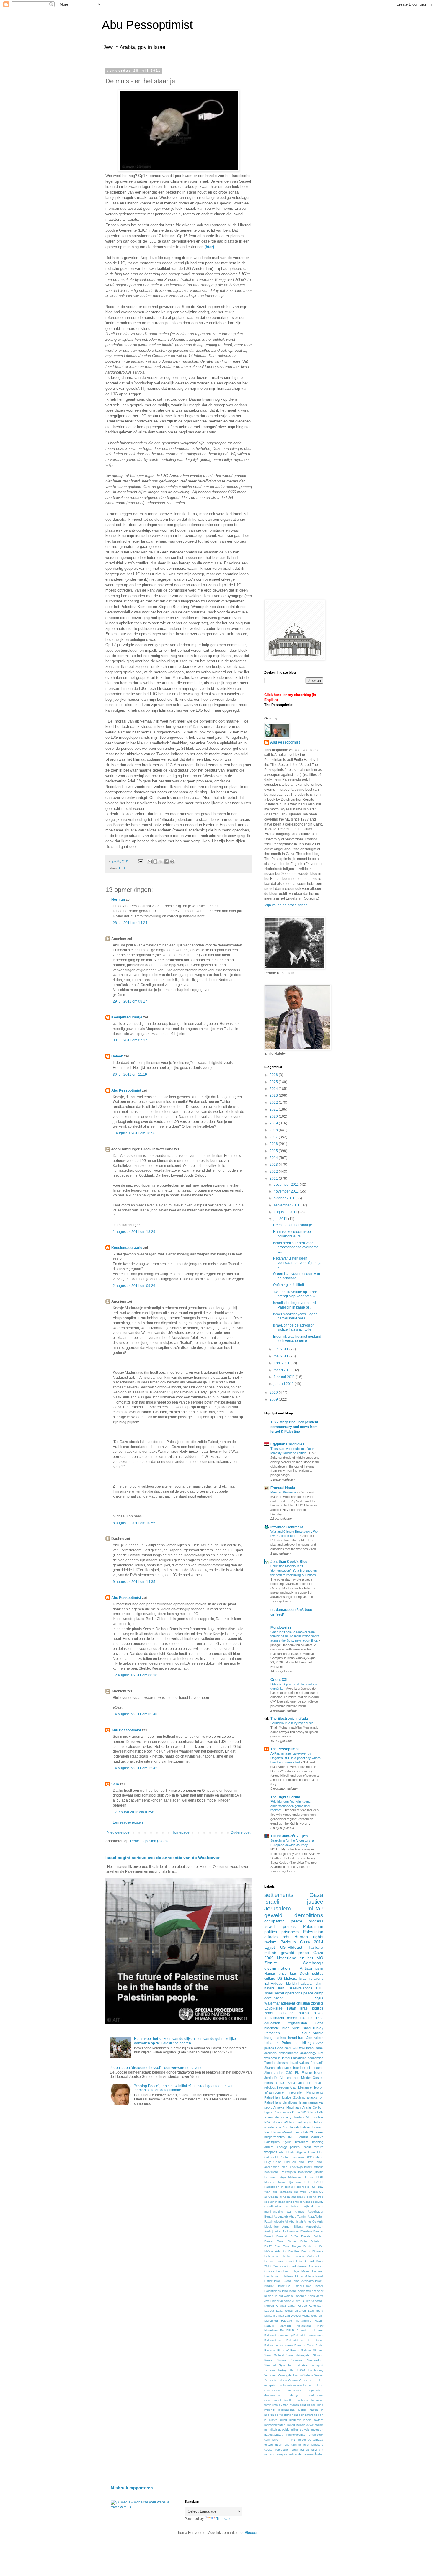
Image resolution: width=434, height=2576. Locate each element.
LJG (122, 868)
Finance (318, 2251)
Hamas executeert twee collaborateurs (292, 1234)
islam (303, 2102)
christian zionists (310, 2003)
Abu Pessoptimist (147, 25)
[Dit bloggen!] (155, 862)
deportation (315, 2390)
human (284, 2405)
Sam (115, 1784)
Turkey (282, 2370)
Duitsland (317, 2241)
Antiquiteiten (315, 2227)
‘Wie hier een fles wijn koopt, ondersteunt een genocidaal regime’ (291, 1806)
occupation (274, 1921)
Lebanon (271, 2043)
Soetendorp (315, 2360)
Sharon (269, 2068)
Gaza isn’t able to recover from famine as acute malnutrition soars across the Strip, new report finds (295, 1636)
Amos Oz (310, 2222)
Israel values (299, 2063)
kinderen (295, 2420)
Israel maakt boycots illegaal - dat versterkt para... (297, 1316)
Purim (319, 2345)
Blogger (251, 2533)
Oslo (307, 2182)
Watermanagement (280, 2003)
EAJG (268, 2246)
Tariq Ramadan (282, 2192)
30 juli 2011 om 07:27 (130, 1040)
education (272, 2023)
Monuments (315, 2092)
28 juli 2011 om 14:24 (130, 923)
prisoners (290, 1932)
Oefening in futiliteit (288, 1285)
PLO (320, 2018)
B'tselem (306, 2231)
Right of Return (288, 2350)
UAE (292, 2370)
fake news (316, 2400)
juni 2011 (282, 1349)
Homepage (181, 1832)
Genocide (279, 2266)
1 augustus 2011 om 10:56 (134, 1133)
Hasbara (315, 1947)
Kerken (269, 2306)
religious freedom (276, 2087)
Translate (224, 2519)
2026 (274, 1075)
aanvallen (317, 2380)
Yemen (292, 2018)
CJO (289, 2073)
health (319, 2083)
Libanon (300, 2311)
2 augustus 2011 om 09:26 (134, 1286)
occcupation (274, 1998)
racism (270, 1942)
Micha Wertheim (313, 2316)
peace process (307, 1921)
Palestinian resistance (308, 2335)
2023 (274, 1095)
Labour (269, 2311)
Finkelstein (271, 2256)
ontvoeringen (273, 2445)
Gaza (316, 1895)
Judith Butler (301, 2301)
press (304, 1953)
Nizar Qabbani (289, 2182)
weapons (271, 2152)
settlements (279, 1895)
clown (319, 2385)
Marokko (317, 2137)
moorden (317, 2430)
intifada (280, 2202)
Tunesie (270, 2370)
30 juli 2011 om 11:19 (130, 1075)
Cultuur (269, 2157)
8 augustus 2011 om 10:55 (134, 1523)
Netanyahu (304, 2326)
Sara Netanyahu (298, 2355)
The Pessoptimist (279, 705)
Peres (269, 2083)
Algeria (301, 2152)
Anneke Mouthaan (287, 2107)
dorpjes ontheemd (307, 2395)
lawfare (318, 2420)
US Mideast (287, 1979)
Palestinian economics (307, 2058)
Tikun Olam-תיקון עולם (289, 1836)
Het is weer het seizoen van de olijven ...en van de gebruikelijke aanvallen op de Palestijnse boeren (185, 2041)
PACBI (319, 2182)
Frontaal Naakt (283, 1488)
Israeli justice (294, 1902)
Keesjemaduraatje (127, 1017)
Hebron (318, 2087)
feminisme (271, 2405)
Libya (282, 2177)
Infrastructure (274, 2092)
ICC (312, 2132)
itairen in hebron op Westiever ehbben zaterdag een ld (294, 2415)
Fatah (292, 2008)
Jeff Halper (272, 2301)
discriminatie (273, 2395)
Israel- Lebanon (279, 2013)
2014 (274, 1158)
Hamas (270, 1974)
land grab (293, 2202)
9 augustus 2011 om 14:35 (134, 1582)
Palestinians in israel (305, 2340)
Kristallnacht (274, 2018)
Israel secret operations (283, 1993)
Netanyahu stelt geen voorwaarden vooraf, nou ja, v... (298, 1263)
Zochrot (299, 2097)
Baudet (318, 2231)
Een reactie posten (128, 1822)
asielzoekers (306, 2385)
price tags (288, 1974)
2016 (274, 1144)
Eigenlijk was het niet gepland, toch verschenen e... (298, 1339)
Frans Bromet (285, 2261)
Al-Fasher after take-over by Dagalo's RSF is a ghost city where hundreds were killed (296, 1758)
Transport (317, 2365)
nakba (304, 2013)
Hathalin (288, 2276)
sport (268, 2107)
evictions (302, 2400)
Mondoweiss (281, 1627)
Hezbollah (301, 2132)
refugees (306, 2202)
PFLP (290, 2330)
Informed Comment (287, 1527)
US (321, 2192)
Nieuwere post (119, 1832)
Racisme (270, 2350)
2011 (274, 1178)
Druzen (293, 2241)
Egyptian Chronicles (287, 1444)
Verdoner (270, 2375)
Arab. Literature (301, 2087)
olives (319, 2013)
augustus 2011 (286, 1212)
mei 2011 (282, 1356)
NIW (267, 2122)
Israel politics (311, 2008)
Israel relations (311, 1979)
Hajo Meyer (301, 2271)
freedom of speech (308, 2068)
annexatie (298, 2197)
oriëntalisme (293, 2445)
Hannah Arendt (282, 2132)
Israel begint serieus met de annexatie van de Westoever (162, 1858)
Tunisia (269, 2063)
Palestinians (273, 2340)
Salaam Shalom (312, 2350)
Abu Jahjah (291, 2127)
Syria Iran (286, 2365)
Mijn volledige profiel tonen (286, 905)
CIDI (320, 1988)
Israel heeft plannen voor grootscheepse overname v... (296, 1247)
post (306, 2445)
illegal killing (315, 2405)
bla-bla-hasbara (299, 1984)
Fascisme (298, 2157)
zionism (282, 2063)
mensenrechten (275, 2425)
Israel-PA (284, 2286)
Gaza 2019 (300, 2112)
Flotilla (286, 2256)
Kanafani (317, 2301)
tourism (269, 2454)
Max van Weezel (290, 2316)
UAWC (302, 2370)
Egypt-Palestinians (278, 2112)
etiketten (288, 2400)
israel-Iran (296, 2038)
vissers (309, 2454)
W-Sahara (306, 2375)
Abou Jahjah (274, 2073)
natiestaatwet (273, 2435)
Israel (310, 2048)
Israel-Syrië (291, 2028)
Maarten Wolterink (284, 1492)
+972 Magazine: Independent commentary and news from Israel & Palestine (294, 1427)
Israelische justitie (311, 2172)
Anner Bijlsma (293, 2227)
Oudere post (240, 1832)
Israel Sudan (283, 2281)
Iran (281, 1988)
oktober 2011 (285, 1198)
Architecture (291, 2231)
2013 (274, 1165)
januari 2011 (284, 1384)
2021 (274, 1109)
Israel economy (303, 2281)
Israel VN (316, 2112)
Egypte (307, 2073)
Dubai (304, 2241)
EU (297, 2073)
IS (296, 2276)
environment (273, 2400)
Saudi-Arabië (313, 2033)
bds (286, 1937)
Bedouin (288, 1942)
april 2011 (282, 1363)
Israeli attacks (314, 2167)
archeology (308, 2053)
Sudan (277, 2122)
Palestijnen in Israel (278, 2187)
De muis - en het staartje (293, 1225)
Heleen (117, 1056)
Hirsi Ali (290, 2162)
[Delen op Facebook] (167, 862)
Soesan (297, 2360)
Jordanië (317, 2063)
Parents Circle (304, 2345)
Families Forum (299, 2251)
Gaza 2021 (283, 2048)
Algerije (279, 2222)
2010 (274, 1393)
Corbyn (318, 2107)
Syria (319, 1998)
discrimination (277, 1968)
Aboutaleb (281, 2216)
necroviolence (296, 2435)
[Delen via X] (161, 862)
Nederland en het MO (300, 1958)
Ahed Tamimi (298, 2216)
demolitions (309, 1915)
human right (298, 2405)
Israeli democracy (278, 2117)
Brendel (282, 2236)
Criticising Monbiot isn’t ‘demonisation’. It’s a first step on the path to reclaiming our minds (294, 1571)
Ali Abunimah (294, 2222)
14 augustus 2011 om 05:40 (135, 1714)
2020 (274, 1116)
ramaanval (316, 2102)
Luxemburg (316, 2311)
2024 (274, 1089)
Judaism (302, 2137)
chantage (284, 2068)
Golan (278, 2162)
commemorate (274, 2390)
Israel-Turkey (313, 2028)
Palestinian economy (278, 2335)
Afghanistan (297, 2023)
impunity (270, 2410)
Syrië (287, 2142)
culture (270, 1979)
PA (282, 2330)
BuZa (294, 2236)
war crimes (296, 2211)
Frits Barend (305, 2261)
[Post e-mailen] (140, 861)
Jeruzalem (315, 2038)
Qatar (280, 2083)
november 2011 (287, 1191)
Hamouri (318, 2271)
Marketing (271, 2316)
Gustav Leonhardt (277, 2271)
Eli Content (283, 2157)
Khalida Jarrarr (286, 2306)
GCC (309, 2157)
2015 (274, 1151)
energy (282, 2147)
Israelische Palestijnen (280, 2172)
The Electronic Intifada (289, 1719)
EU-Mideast (274, 1984)
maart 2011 (283, 1370)
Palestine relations (310, 2330)
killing (283, 2420)
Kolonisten (316, 2306)
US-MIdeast (291, 1947)
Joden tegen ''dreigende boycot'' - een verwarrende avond (156, 2068)
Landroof (270, 2177)
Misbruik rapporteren (132, 2488)
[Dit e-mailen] (150, 862)
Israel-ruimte (303, 2286)
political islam (300, 2147)
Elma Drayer (292, 2246)
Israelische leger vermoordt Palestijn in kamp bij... (295, 1305)
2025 (274, 1082)
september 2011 (287, 1205)
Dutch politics (311, 1974)
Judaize (286, 2301)
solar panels (301, 2450)
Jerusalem (278, 1908)
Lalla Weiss (284, 2311)
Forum (269, 2261)
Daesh (306, 2236)
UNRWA (299, 2048)
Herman (118, 900)
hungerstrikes (275, 2038)
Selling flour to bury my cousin (292, 1723)
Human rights (309, 1937)
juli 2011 (281, 1219)
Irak (303, 2018)
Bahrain (306, 2127)
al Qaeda (271, 2197)
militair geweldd (279, 2430)
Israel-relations (300, 1988)
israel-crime (273, 2127)
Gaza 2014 (312, 1942)
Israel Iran (306, 2162)
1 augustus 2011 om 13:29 (134, 1232)
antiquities (271, 2385)
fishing (319, 2122)
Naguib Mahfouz (278, 2326)
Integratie (295, 2092)
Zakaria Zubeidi (299, 2380)
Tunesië (313, 2192)
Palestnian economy (279, 2345)
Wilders (289, 2122)
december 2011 (287, 1185)
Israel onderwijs (292, 2167)
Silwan (282, 2360)
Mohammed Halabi (309, 2321)
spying (316, 2450)
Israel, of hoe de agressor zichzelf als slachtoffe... (294, 1327)
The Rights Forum (285, 1797)
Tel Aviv (302, 2365)
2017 (274, 1137)
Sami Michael (274, 2355)
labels (307, 2420)
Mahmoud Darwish (301, 2177)
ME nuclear (315, 2117)
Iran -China (306, 2276)
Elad (278, 2246)
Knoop (302, 2306)
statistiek (292, 2206)
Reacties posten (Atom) (149, 1841)
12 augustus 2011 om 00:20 (135, 1675)
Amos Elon (315, 2152)
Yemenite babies (276, 2380)
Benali (269, 2236)
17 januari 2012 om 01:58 (133, 1812)
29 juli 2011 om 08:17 (130, 1001)
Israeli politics (280, 1926)
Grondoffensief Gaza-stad (305, 2266)
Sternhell (270, 2365)
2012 (274, 1172)
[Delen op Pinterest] (172, 862)
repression (283, 2450)
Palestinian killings (298, 2043)
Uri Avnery (316, 2370)
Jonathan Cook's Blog (289, 1562)
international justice (293, 2410)
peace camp (313, 1993)
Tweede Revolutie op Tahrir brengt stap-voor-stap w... (295, 1294)
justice (273, 2420)
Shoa (291, 2083)
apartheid (305, 2083)
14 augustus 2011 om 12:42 (135, 1768)
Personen (272, 2033)
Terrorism (301, 2142)
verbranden (296, 2454)
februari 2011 (285, 1377)
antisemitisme (288, 2053)
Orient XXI (279, 1680)
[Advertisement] (314, 110)
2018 (274, 1130)
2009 (274, 1399)
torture (319, 2147)
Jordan (298, 2117)
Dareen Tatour (275, 2241)
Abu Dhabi (287, 2152)
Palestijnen (272, 2142)
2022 (274, 1103)
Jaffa (320, 2296)
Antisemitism (311, 1968)
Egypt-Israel (274, 2008)
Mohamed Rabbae (278, 2321)
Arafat (307, 2107)
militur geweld (301, 2430)
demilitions (290, 2102)
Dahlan (318, 2236)
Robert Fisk (302, 2187)
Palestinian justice (278, 2097)
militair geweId (279, 1953)
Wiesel (319, 2375)
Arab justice (273, 2231)
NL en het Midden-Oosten (302, 2078)
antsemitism (288, 2385)
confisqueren (296, 2390)
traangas (281, 2454)
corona (311, 2197)
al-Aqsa (285, 2197)
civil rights (304, 2122)
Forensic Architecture (308, 2256)
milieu (291, 2425)
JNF (290, 2137)
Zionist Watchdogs (294, 1963)
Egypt (270, 1947)
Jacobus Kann (305, 2296)
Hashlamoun (273, 2276)
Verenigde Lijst (288, 2375)
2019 (274, 1123)
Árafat (319, 2454)
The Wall (300, 2192)
